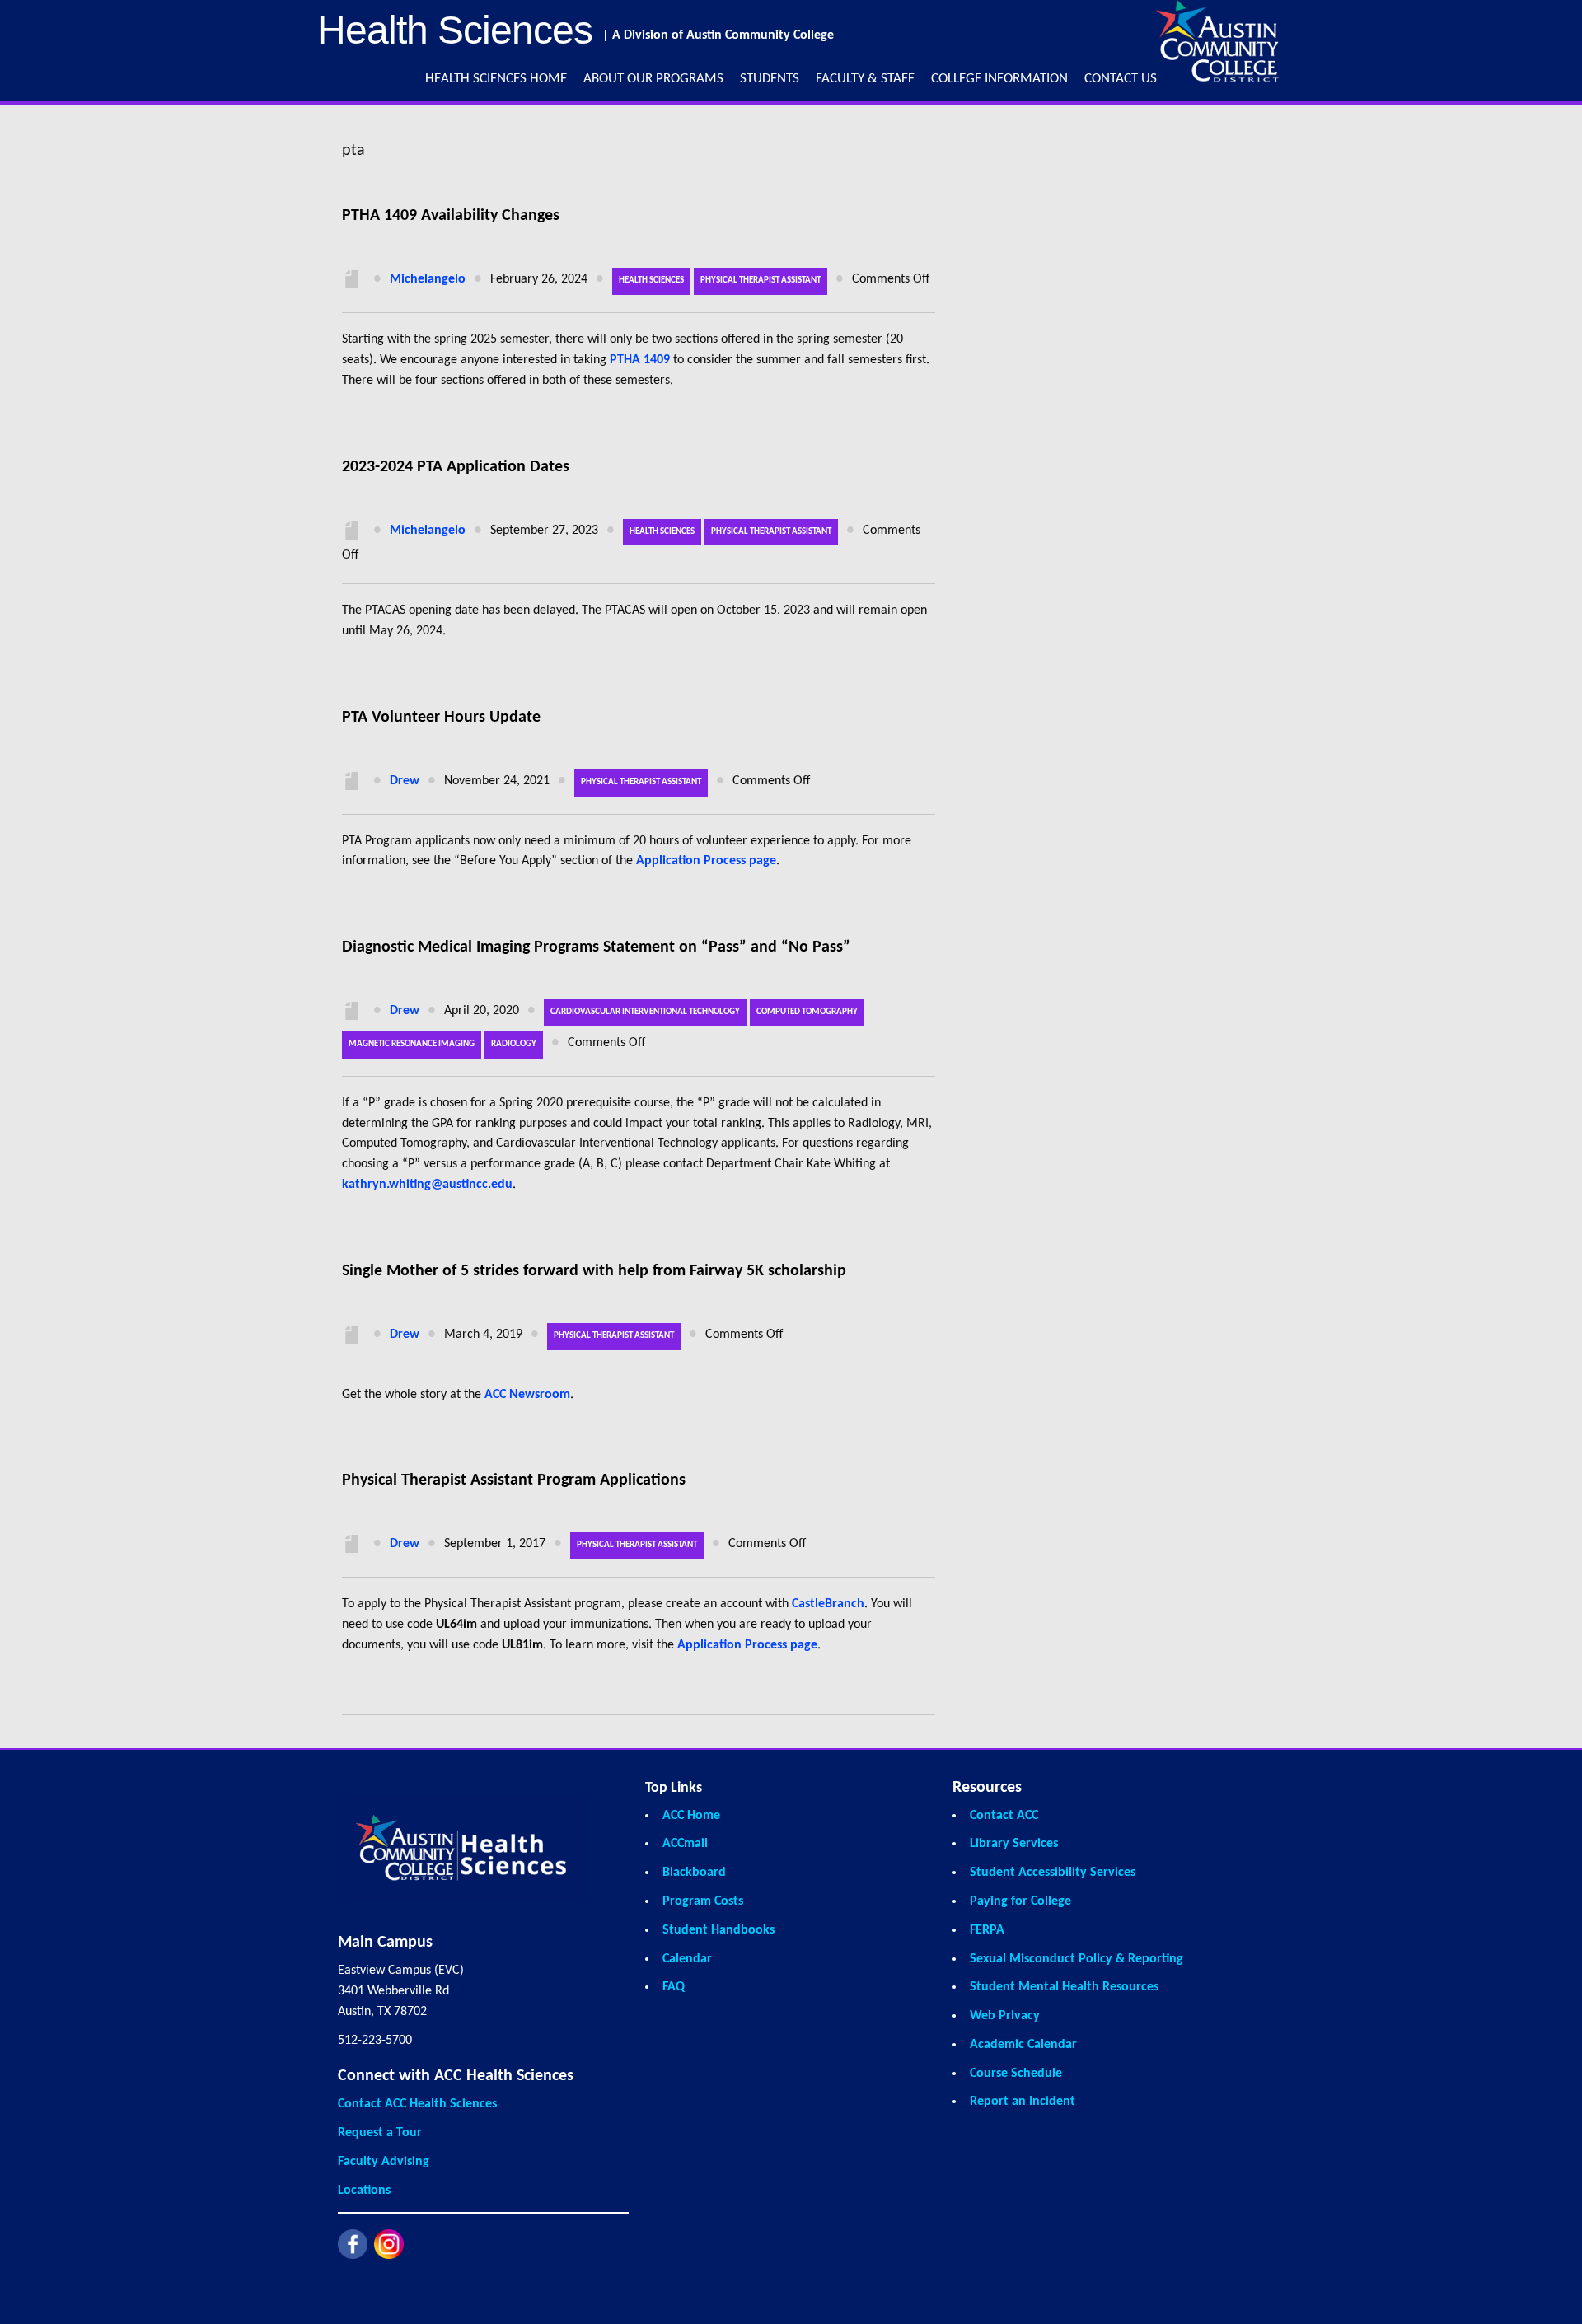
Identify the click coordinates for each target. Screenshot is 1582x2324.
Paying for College (1020, 1901)
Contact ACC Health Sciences (417, 2104)
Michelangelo (428, 279)
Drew (405, 781)
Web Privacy (1005, 2016)
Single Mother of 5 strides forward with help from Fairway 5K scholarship (594, 1271)
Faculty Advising (384, 2162)
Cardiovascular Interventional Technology (645, 1012)
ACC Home (691, 1816)
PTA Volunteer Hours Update (441, 718)
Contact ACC (1004, 1816)
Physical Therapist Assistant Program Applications (514, 1480)
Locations (364, 2191)
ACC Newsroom (527, 1395)
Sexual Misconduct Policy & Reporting (1077, 1959)
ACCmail (685, 1844)
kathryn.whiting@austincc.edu (427, 1185)
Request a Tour (380, 2133)
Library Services (1014, 1844)
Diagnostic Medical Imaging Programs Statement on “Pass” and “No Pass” (596, 947)
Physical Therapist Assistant (761, 281)
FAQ (674, 1987)
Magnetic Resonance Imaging (412, 1044)
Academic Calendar (1023, 2045)
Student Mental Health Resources (1064, 1987)
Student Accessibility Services (1053, 1873)
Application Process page (706, 861)
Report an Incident (1023, 2102)
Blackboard (694, 1873)
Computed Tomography (807, 1012)
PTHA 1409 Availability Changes (451, 216)
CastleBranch (828, 1604)
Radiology (514, 1044)
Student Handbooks (718, 1930)
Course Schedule (1016, 2074)
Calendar (687, 1959)
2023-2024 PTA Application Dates (456, 467)
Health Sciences (651, 281)
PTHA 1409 (640, 360)
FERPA (987, 1930)
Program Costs (703, 1901)
